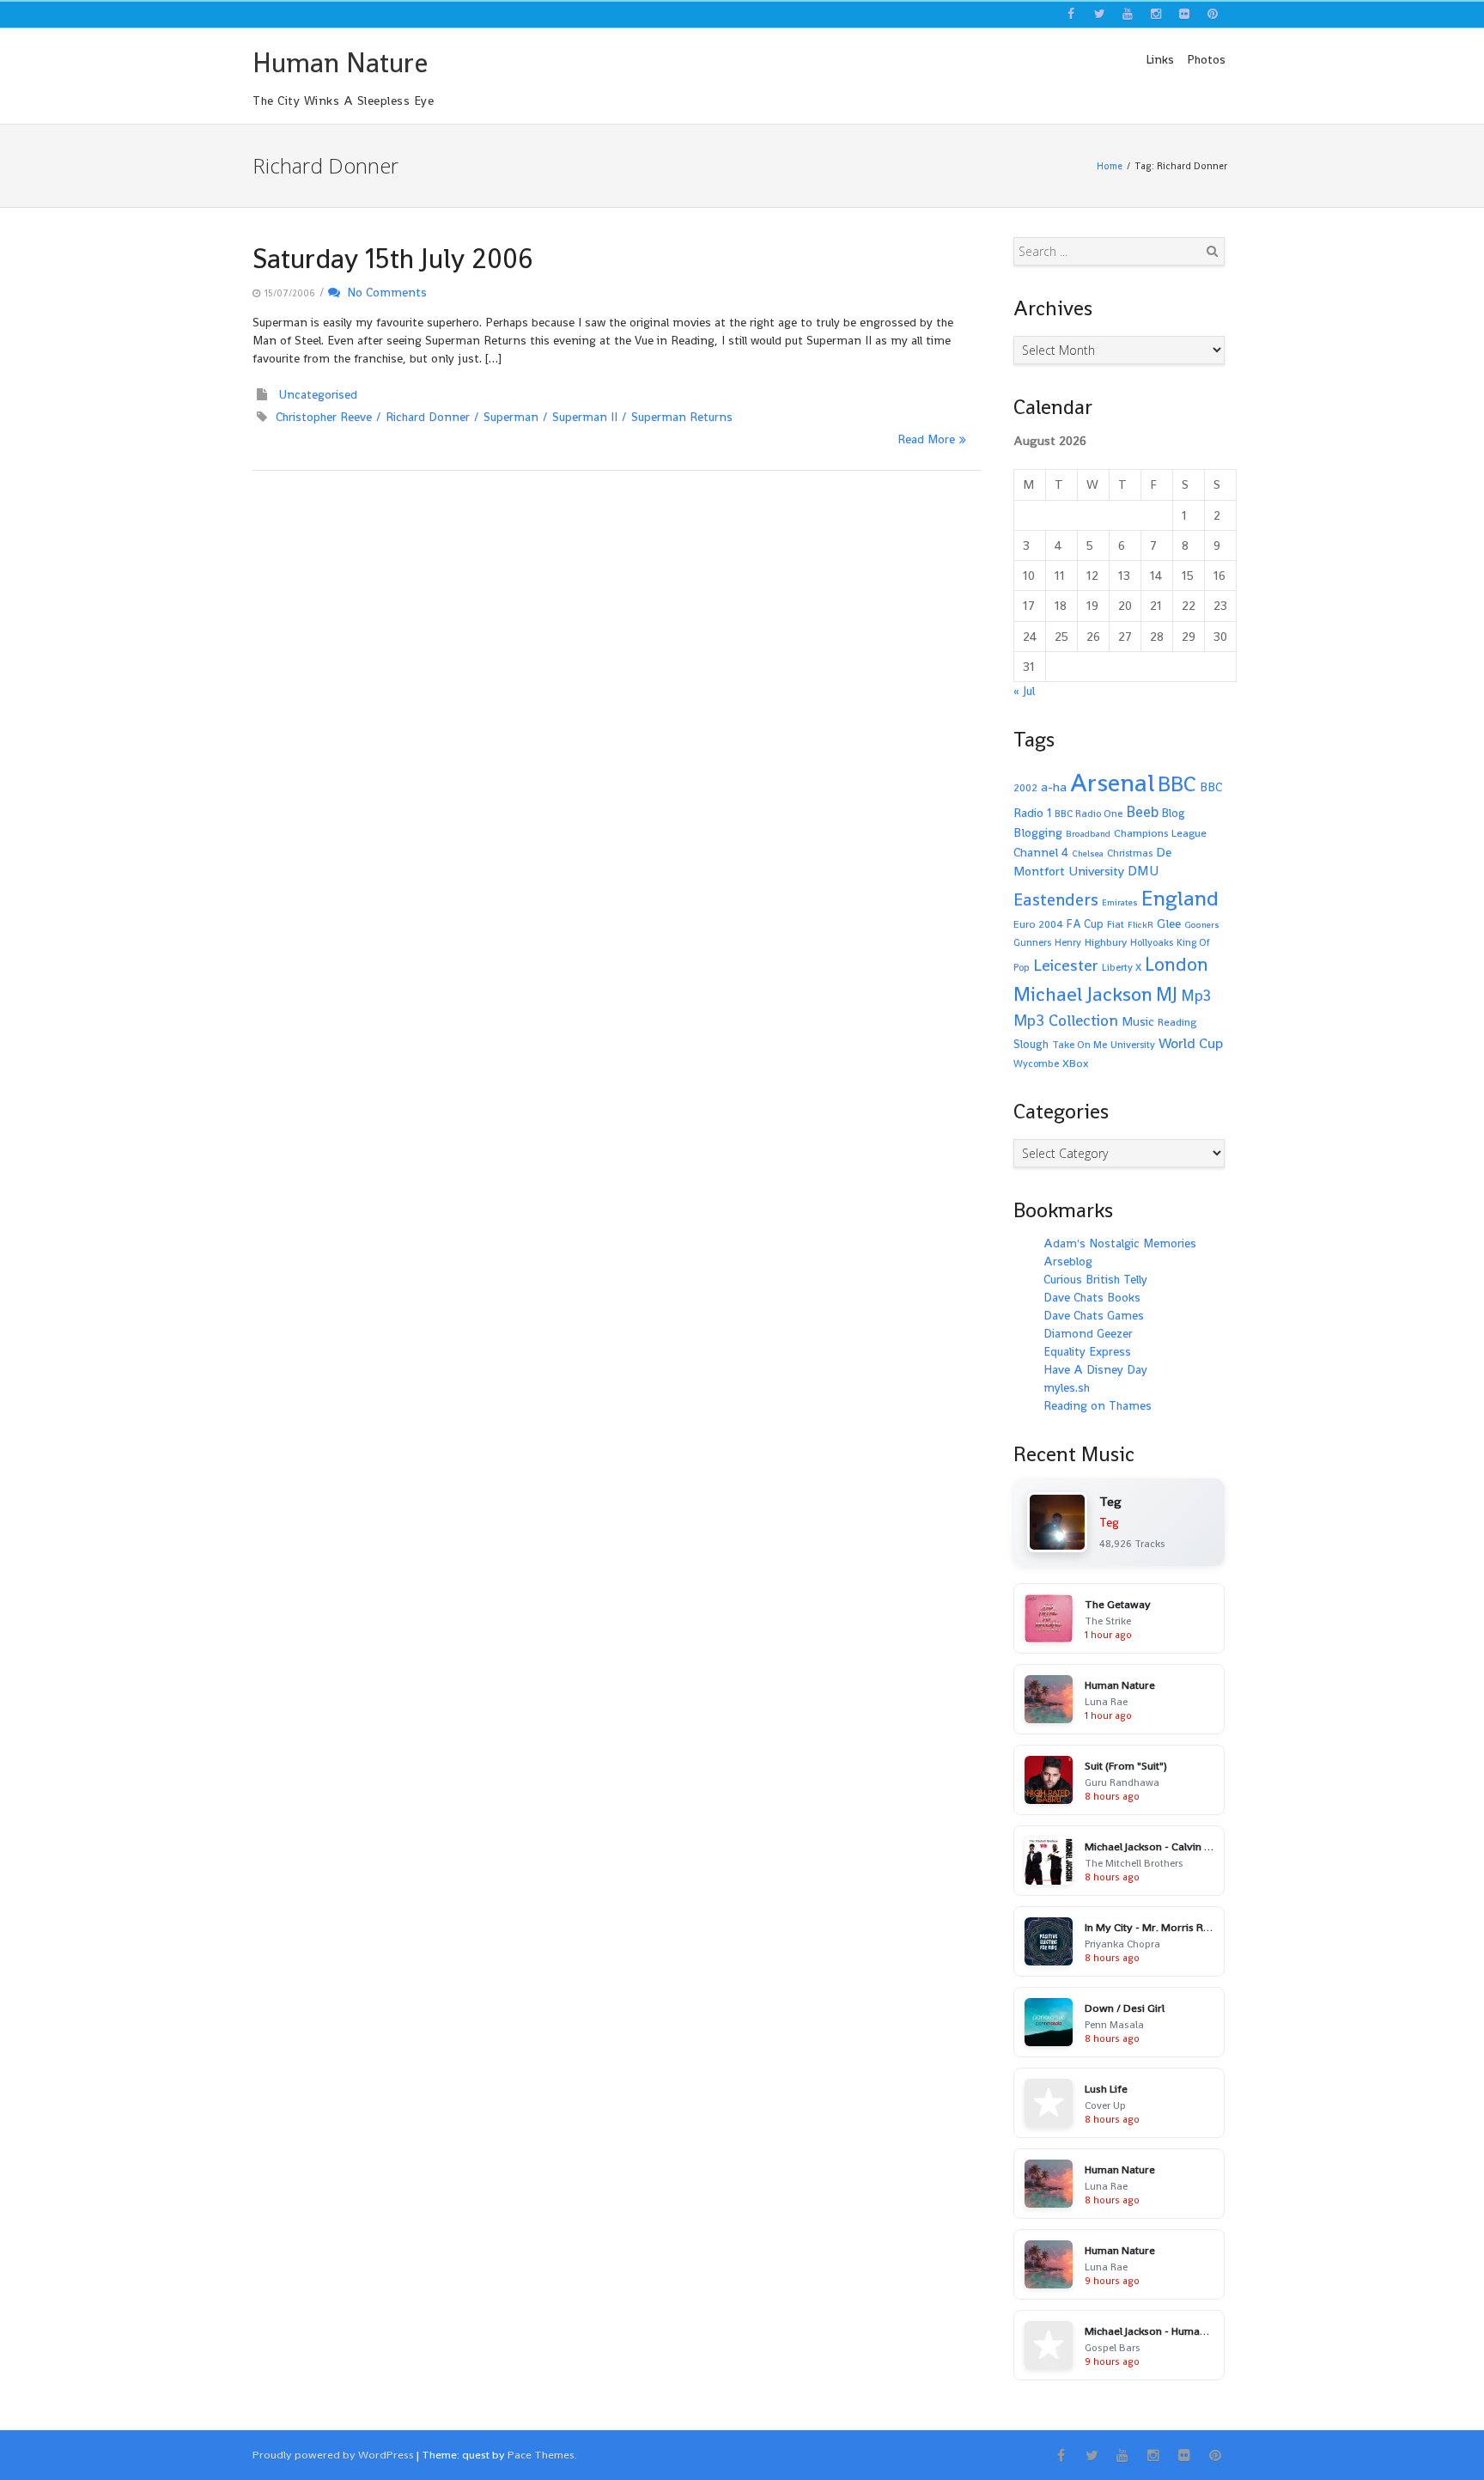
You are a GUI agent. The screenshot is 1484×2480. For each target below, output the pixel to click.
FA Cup (1085, 924)
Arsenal (1112, 783)
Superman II (585, 417)
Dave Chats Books (1092, 1297)
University (1133, 1045)
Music (1138, 1021)
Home (1110, 166)
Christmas (1130, 853)
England (1180, 898)
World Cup (1191, 1043)
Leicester (1066, 965)
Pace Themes (541, 2455)
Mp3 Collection (1066, 1020)
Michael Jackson (1083, 994)
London (1177, 964)
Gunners (1032, 942)
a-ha (1054, 786)
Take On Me (1080, 1045)
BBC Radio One (1089, 813)
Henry (1068, 942)
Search (1212, 251)
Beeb (1142, 812)
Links (1160, 59)
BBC (1177, 783)
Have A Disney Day (1095, 1369)
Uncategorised (318, 394)
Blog (1174, 813)
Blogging (1038, 832)
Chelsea (1088, 853)
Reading (1177, 1022)
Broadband (1088, 834)
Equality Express (1087, 1351)
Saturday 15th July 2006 (393, 259)
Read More (926, 439)
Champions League (1160, 833)
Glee (1169, 923)
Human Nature (340, 63)
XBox (1076, 1063)
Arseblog (1068, 1261)
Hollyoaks (1152, 942)
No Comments (383, 292)
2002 (1025, 788)
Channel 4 (1041, 852)
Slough (1031, 1044)
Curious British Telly (1095, 1279)
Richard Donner (428, 417)
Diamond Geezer (1088, 1333)
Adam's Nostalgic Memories (1120, 1243)
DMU (1143, 871)
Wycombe (1036, 1063)
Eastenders (1056, 899)
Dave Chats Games (1094, 1315)
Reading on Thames (1098, 1405)
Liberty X (1122, 967)
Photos (1206, 59)
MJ (1167, 994)
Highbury (1106, 942)
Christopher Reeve (324, 417)
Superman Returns (682, 417)
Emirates (1120, 902)
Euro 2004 (1038, 924)
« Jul (1024, 691)
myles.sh (1067, 1387)
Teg (1109, 1522)
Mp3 (1196, 995)
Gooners (1202, 925)
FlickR (1140, 925)
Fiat (1116, 924)
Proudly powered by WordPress (333, 2455)
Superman (511, 417)
